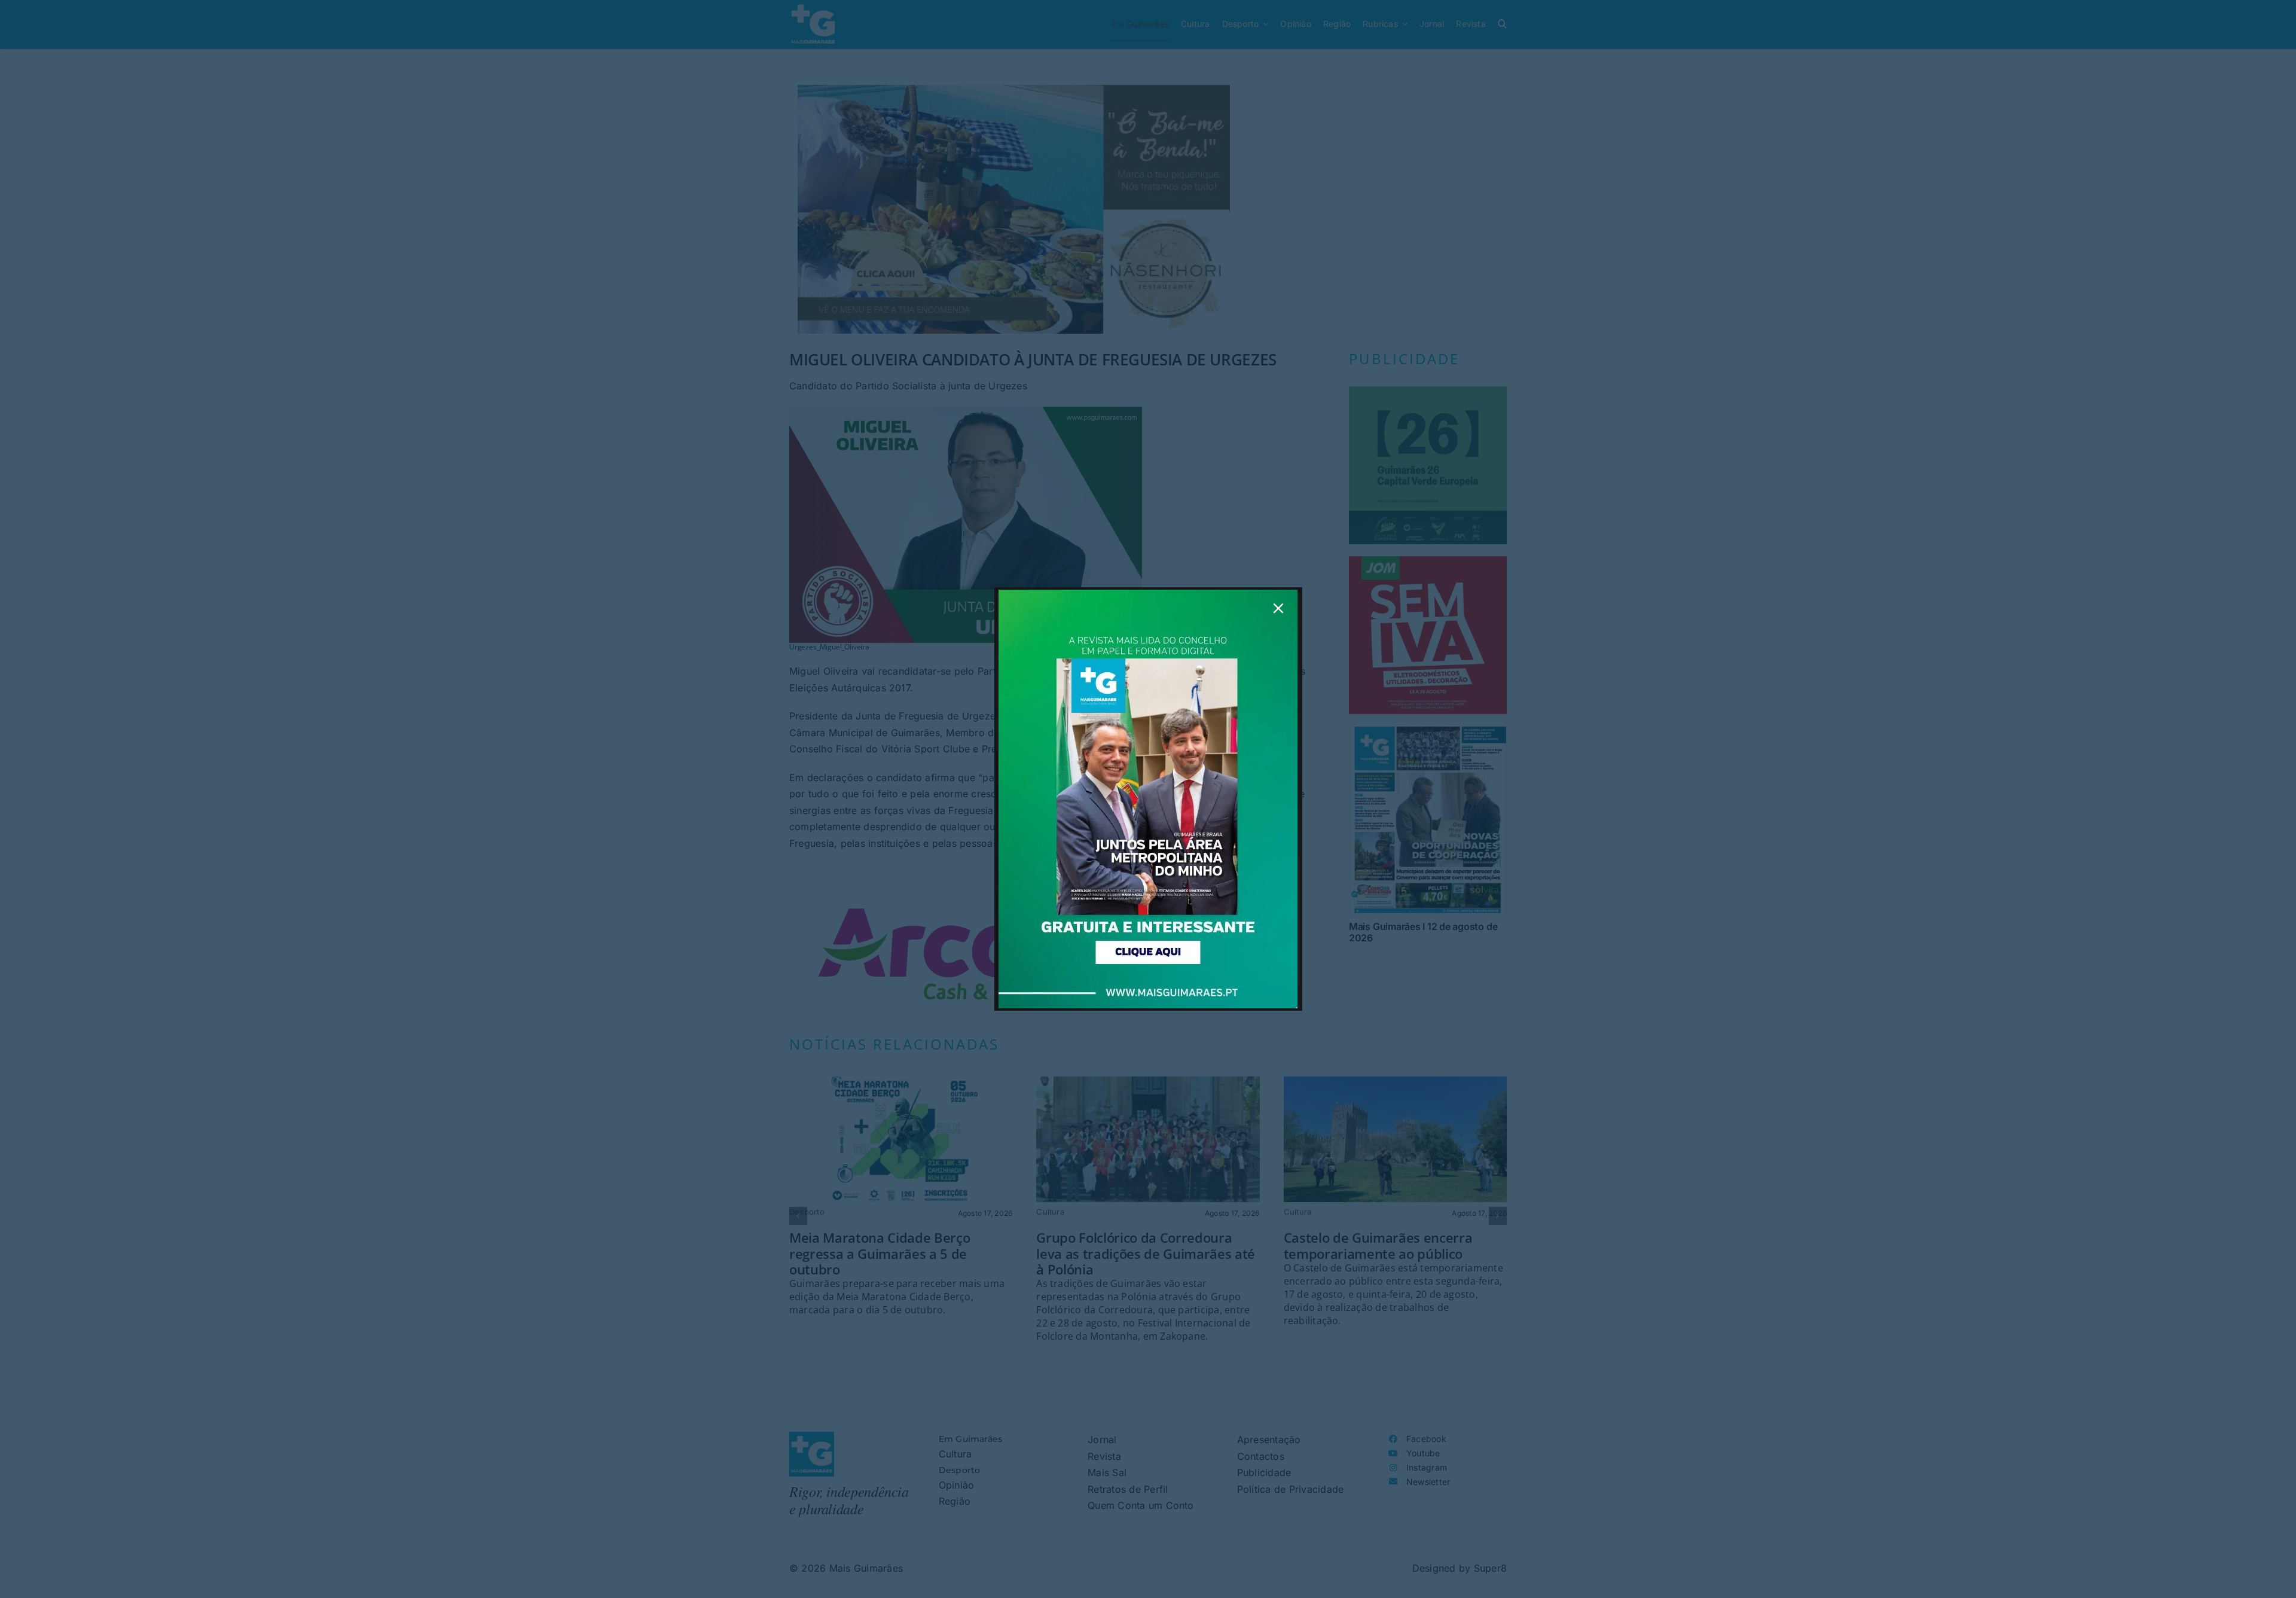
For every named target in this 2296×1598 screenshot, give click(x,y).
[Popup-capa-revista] (1148, 594)
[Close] (1278, 608)
